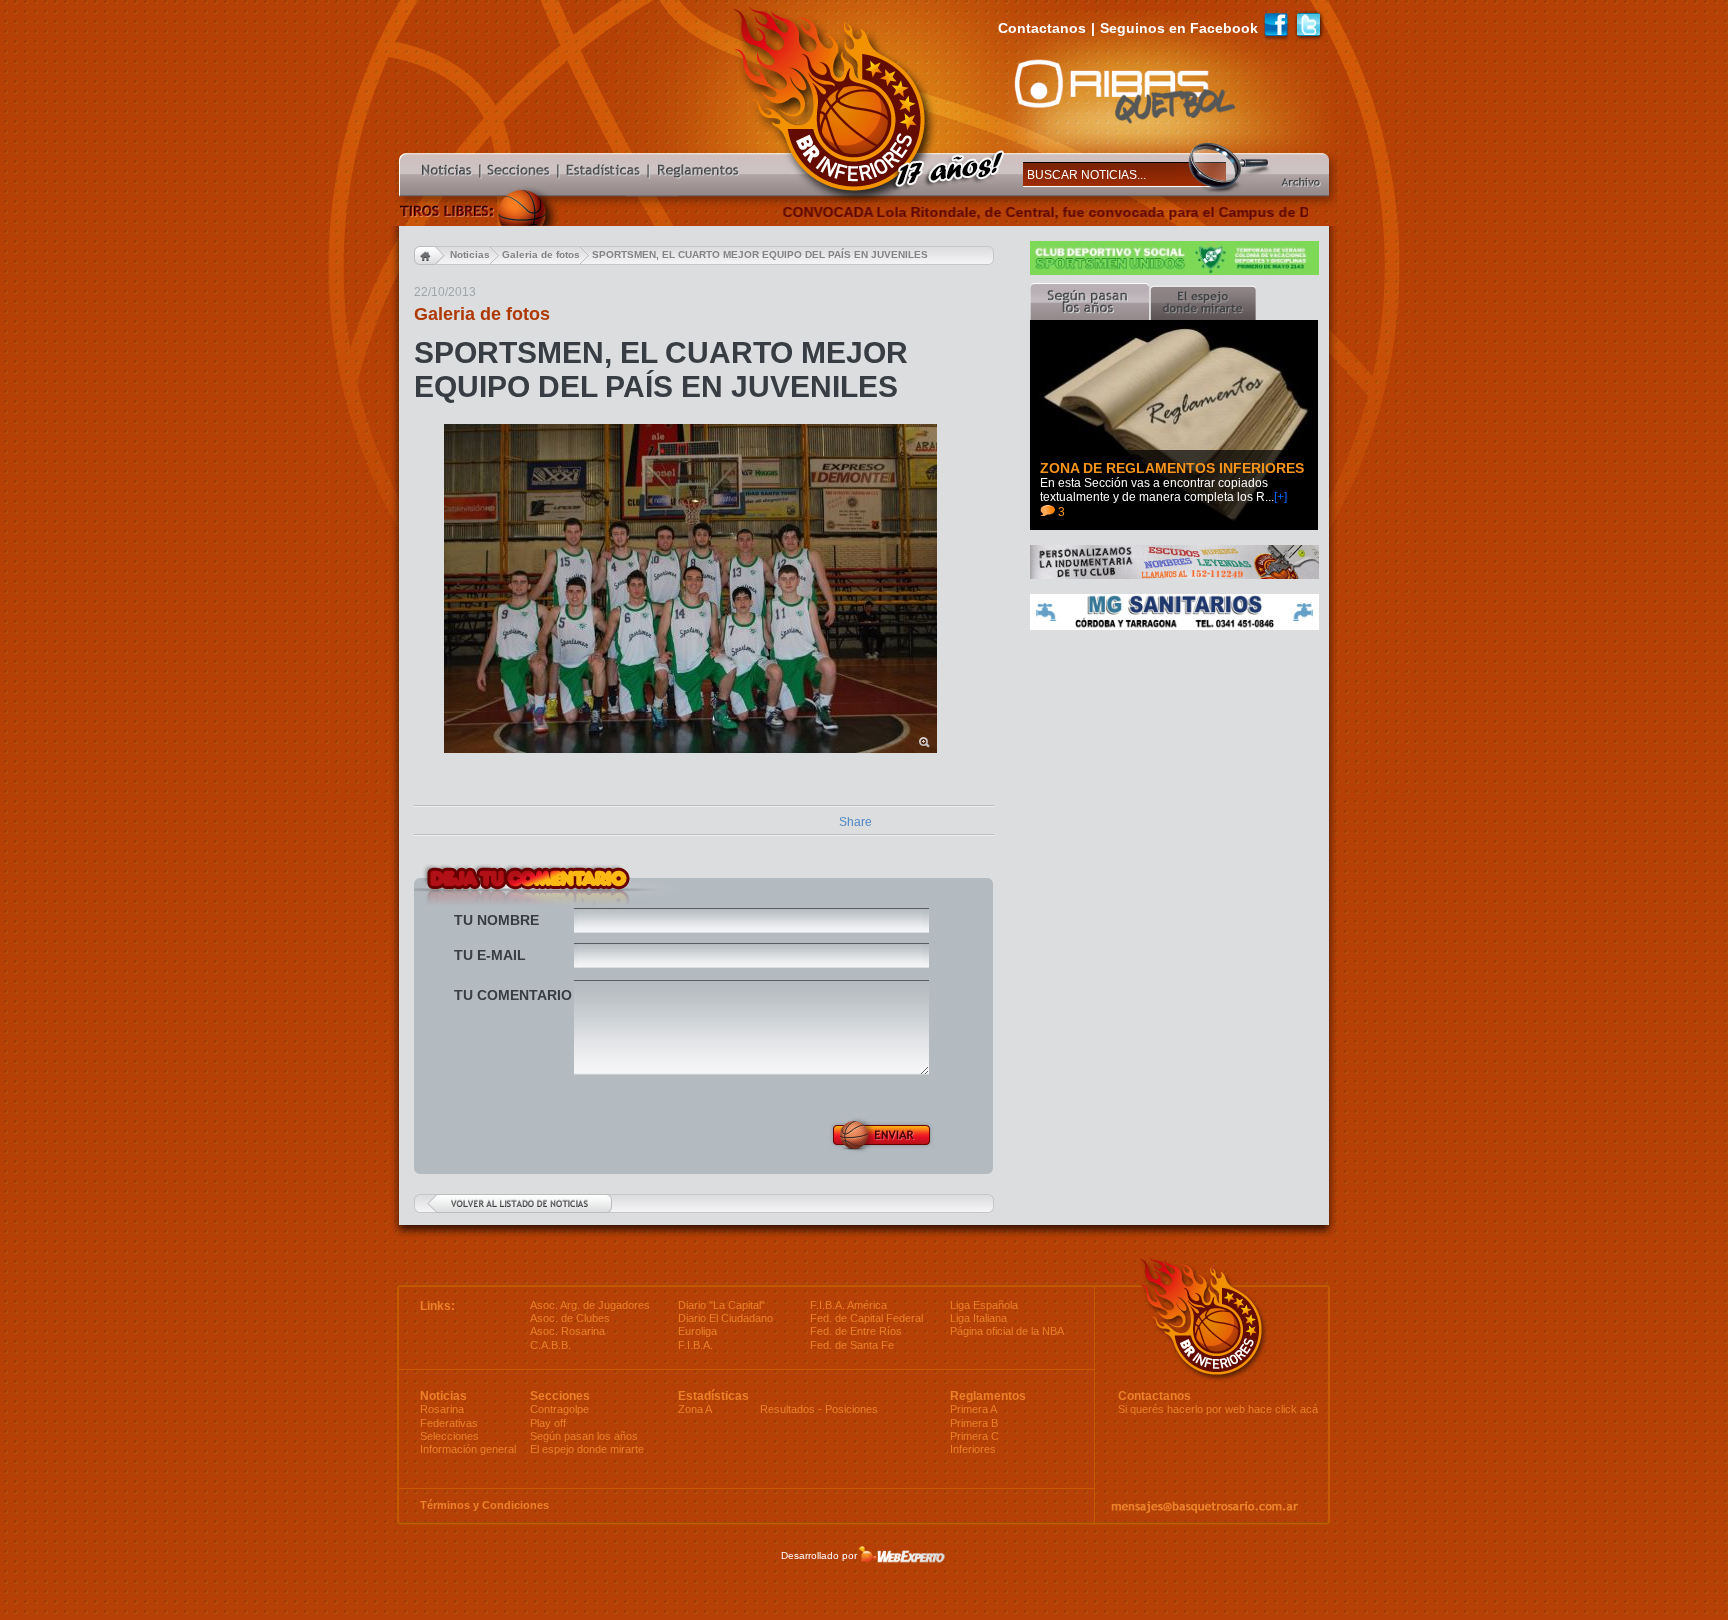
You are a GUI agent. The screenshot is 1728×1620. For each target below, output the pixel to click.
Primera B (974, 1423)
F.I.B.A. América (848, 1305)
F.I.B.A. (695, 1345)
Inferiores (973, 1449)
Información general (468, 1449)
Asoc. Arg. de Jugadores (590, 1305)
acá (1309, 1409)
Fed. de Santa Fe (852, 1345)
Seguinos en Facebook (1179, 28)
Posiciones (851, 1409)
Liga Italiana (978, 1318)
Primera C (974, 1436)
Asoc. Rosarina (567, 1331)
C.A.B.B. (550, 1345)
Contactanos (1042, 28)
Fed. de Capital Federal (866, 1318)
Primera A (973, 1409)
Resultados (787, 1409)
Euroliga (697, 1331)
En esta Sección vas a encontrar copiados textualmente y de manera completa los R (1154, 490)
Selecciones (449, 1436)
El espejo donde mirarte (587, 1449)
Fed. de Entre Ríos (856, 1331)
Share (855, 822)
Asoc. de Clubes (570, 1318)
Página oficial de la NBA (1007, 1331)
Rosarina (442, 1409)
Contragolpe (559, 1409)
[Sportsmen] (1174, 271)
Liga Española (984, 1305)
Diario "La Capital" (721, 1305)
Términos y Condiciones (484, 1505)
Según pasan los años (584, 1436)
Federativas (449, 1423)
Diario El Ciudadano (725, 1318)
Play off (548, 1423)
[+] (1280, 497)
